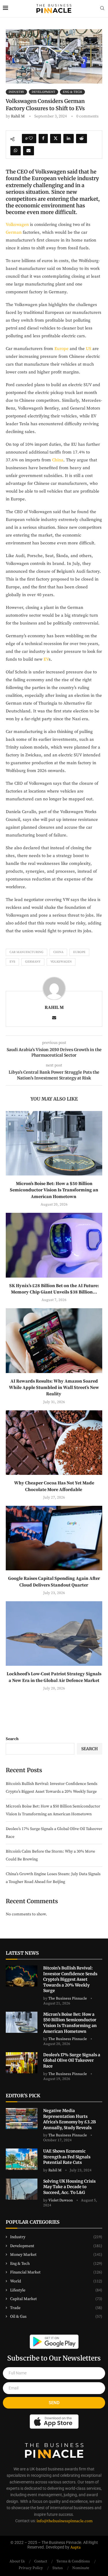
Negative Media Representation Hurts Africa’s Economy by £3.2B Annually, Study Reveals (70, 2119)
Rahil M (18, 116)
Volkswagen (17, 225)
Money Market (56, 2255)
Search (12, 1739)
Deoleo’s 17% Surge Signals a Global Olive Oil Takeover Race (72, 2060)
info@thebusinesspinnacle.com (65, 2521)
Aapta (75, 2547)
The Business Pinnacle (68, 1998)
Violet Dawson (61, 2200)
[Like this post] (31, 139)
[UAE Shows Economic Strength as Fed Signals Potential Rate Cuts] (22, 2159)
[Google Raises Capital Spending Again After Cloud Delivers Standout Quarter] (54, 1538)
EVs (12, 962)
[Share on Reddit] (82, 139)
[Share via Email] (29, 151)
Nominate (81, 2568)
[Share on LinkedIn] (69, 139)
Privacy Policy (31, 2568)
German (14, 232)
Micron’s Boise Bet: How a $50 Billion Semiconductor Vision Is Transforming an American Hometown (54, 1190)
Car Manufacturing (26, 952)
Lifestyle (56, 2290)
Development (56, 2246)
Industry (56, 2237)
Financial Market (56, 2272)
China (58, 460)
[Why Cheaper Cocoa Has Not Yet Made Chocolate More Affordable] (54, 1443)
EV (46, 659)
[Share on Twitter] (56, 139)
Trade (56, 2308)
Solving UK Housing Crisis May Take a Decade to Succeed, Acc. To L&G (69, 2187)
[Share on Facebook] (43, 139)
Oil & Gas (56, 2317)
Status (58, 2568)
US (89, 349)
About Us (17, 2561)
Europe (61, 349)
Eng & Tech (56, 2264)
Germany (33, 962)
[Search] (102, 9)
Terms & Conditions (73, 2561)
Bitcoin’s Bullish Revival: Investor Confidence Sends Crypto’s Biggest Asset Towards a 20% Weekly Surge (70, 1979)
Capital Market (56, 2299)
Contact (41, 2561)
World (56, 2281)
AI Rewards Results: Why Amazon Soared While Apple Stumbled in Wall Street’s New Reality (54, 1388)
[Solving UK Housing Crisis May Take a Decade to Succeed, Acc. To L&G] (22, 2189)
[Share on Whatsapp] (16, 151)
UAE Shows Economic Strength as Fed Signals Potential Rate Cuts (67, 2157)
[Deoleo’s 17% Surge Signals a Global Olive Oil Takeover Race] (22, 2063)
